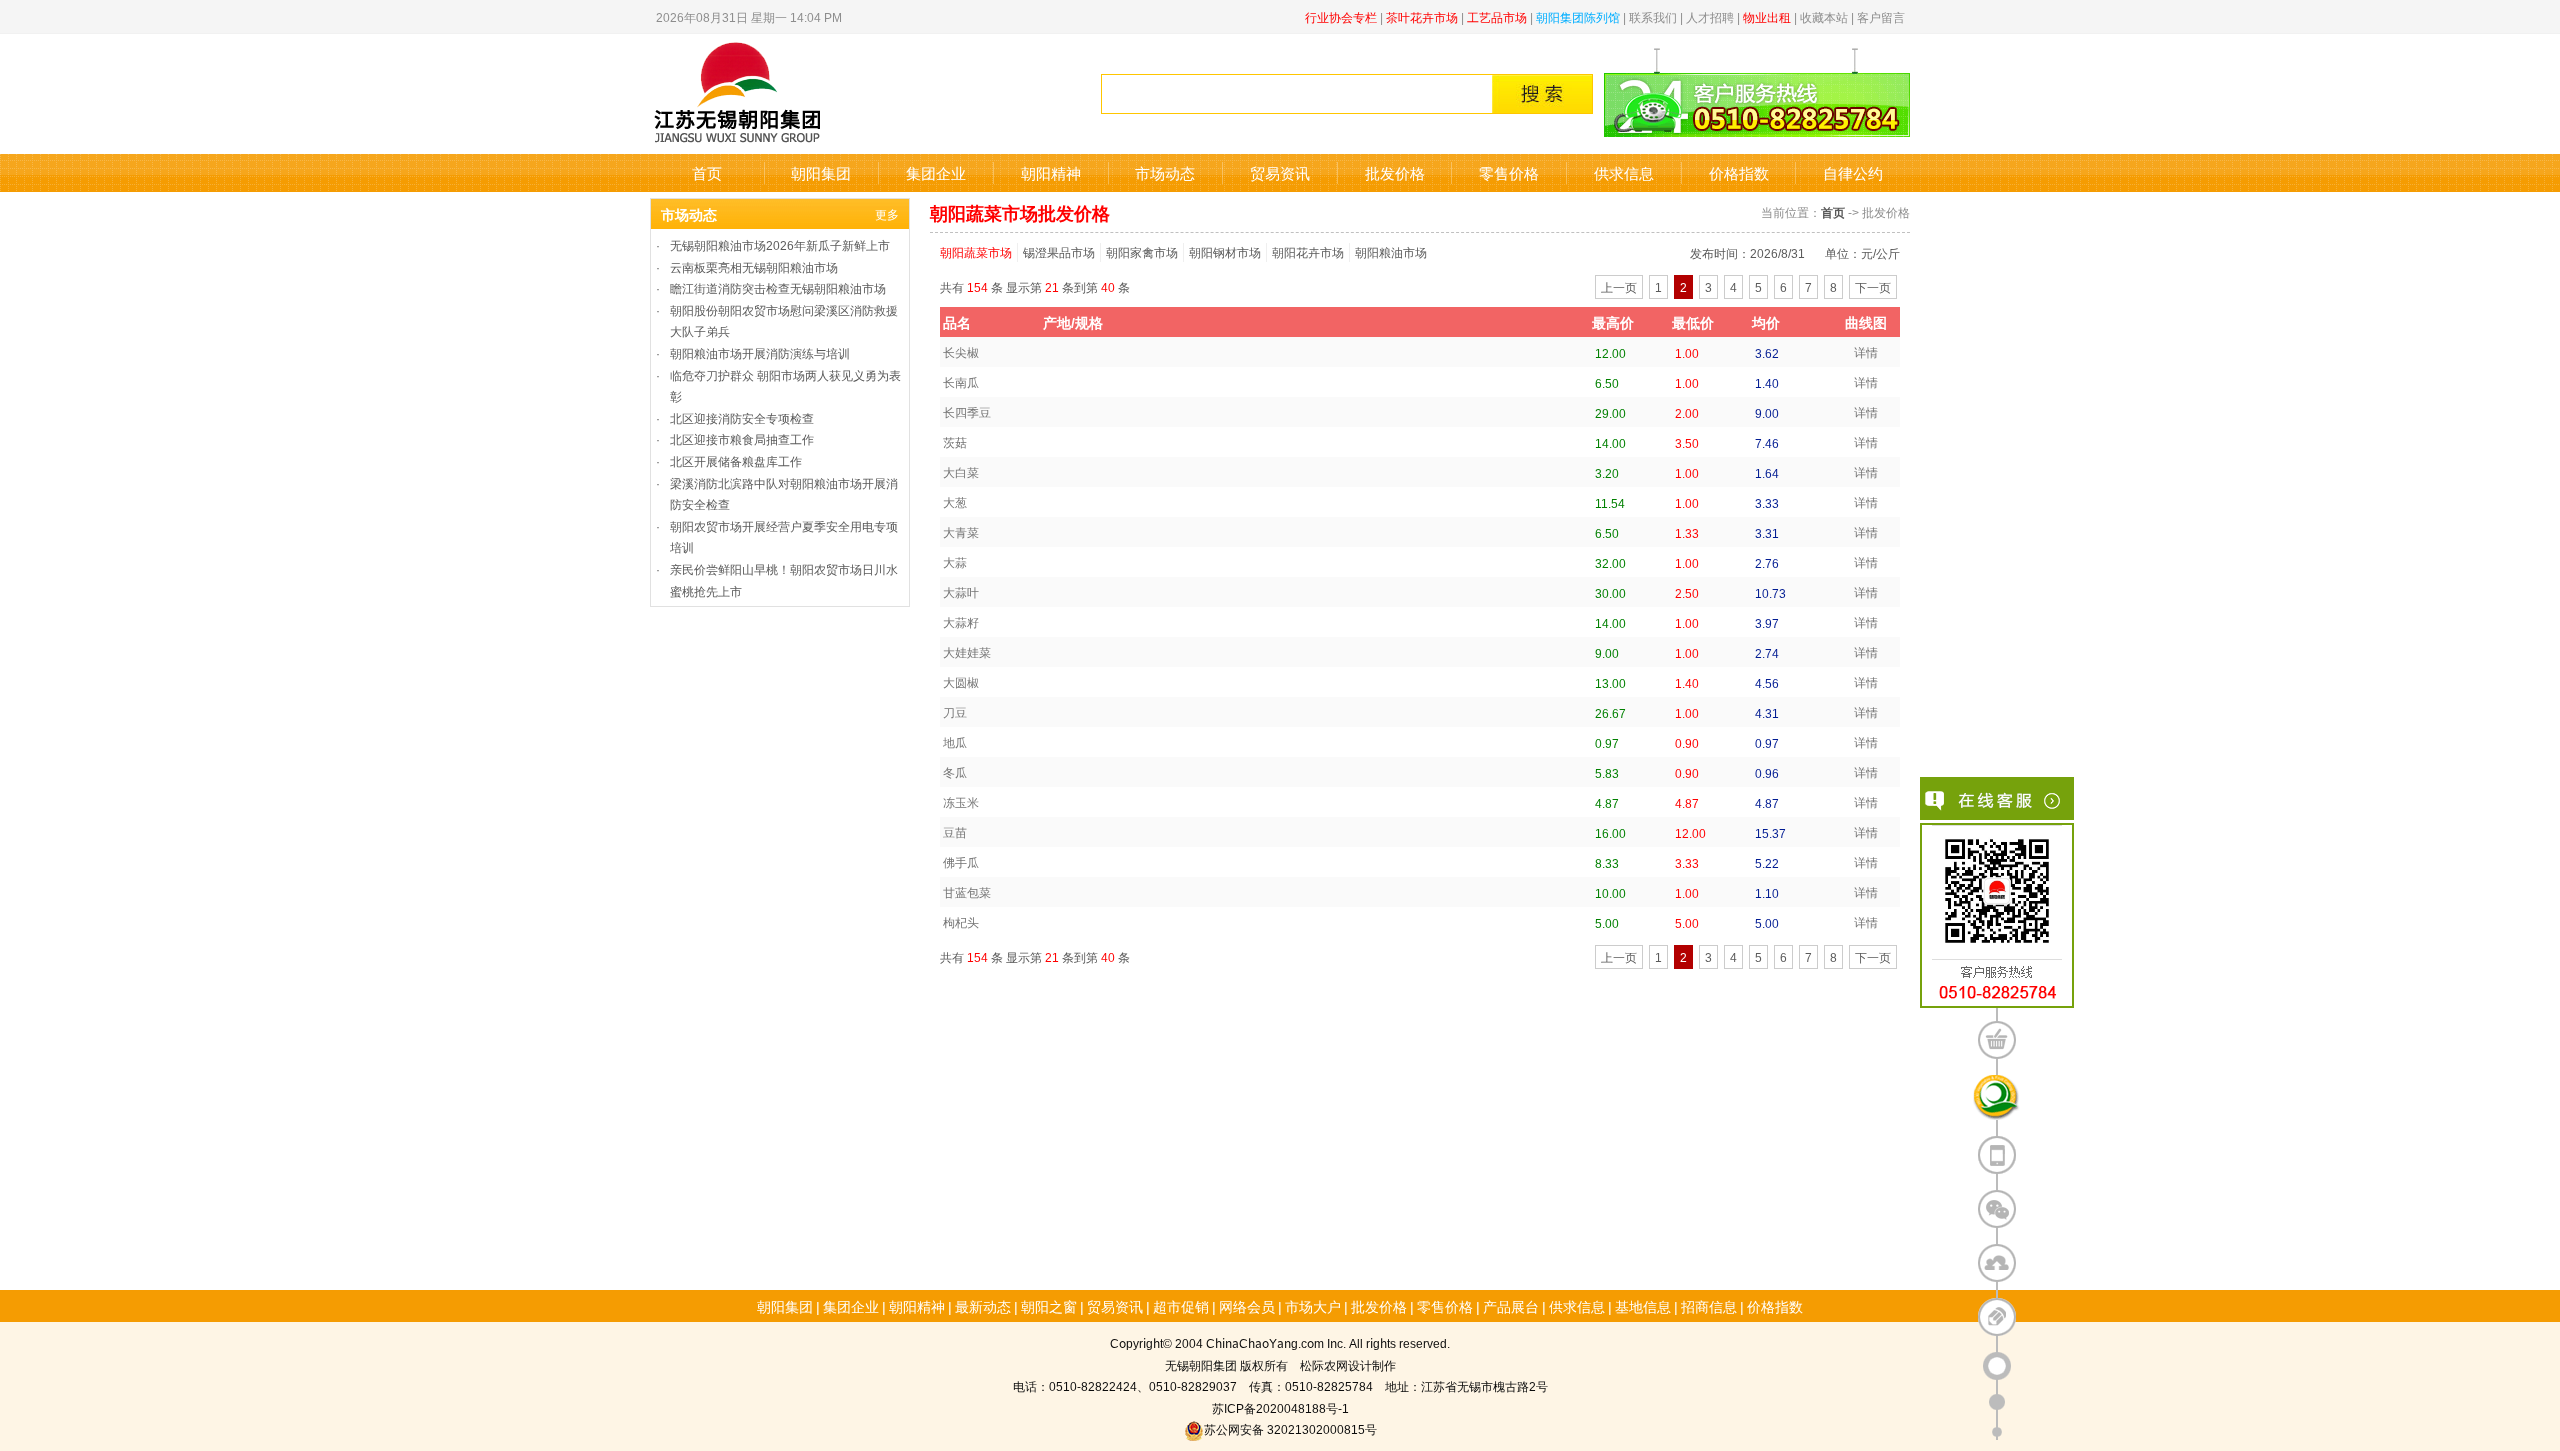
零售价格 (1509, 172)
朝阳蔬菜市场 (976, 251)
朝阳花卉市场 (1308, 251)
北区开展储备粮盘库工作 (736, 460)
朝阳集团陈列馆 (1578, 16)
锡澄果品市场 (1059, 251)
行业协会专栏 (1341, 16)
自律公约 (1853, 172)
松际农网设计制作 (1348, 1364)
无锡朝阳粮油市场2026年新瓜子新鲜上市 (780, 244)
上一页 (1619, 286)
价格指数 (1739, 172)
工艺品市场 (1497, 16)
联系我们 (1653, 16)
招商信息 (1709, 1306)
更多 (887, 213)
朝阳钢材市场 (1225, 251)
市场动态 (1165, 172)
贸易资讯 (1280, 172)
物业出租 (1767, 16)
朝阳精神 (1051, 172)
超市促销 (1181, 1306)
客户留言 (1881, 16)
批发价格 (1395, 172)
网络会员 (1247, 1306)
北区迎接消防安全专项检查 (742, 417)
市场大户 (1313, 1306)
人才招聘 (1710, 16)
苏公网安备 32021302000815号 (1290, 1428)
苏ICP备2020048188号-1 (1280, 1407)
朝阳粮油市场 (1391, 251)
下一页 (1873, 286)
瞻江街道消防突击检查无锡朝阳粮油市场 (778, 287)
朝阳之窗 (1049, 1306)
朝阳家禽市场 (1142, 251)
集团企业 (936, 172)
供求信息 (1624, 172)
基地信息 (1643, 1306)
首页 (707, 172)
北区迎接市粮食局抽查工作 (742, 438)
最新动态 (983, 1306)
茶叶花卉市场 (1422, 16)
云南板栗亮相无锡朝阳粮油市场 (754, 266)
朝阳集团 (821, 172)
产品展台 (1511, 1306)
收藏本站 (1824, 16)
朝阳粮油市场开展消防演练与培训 (760, 352)
